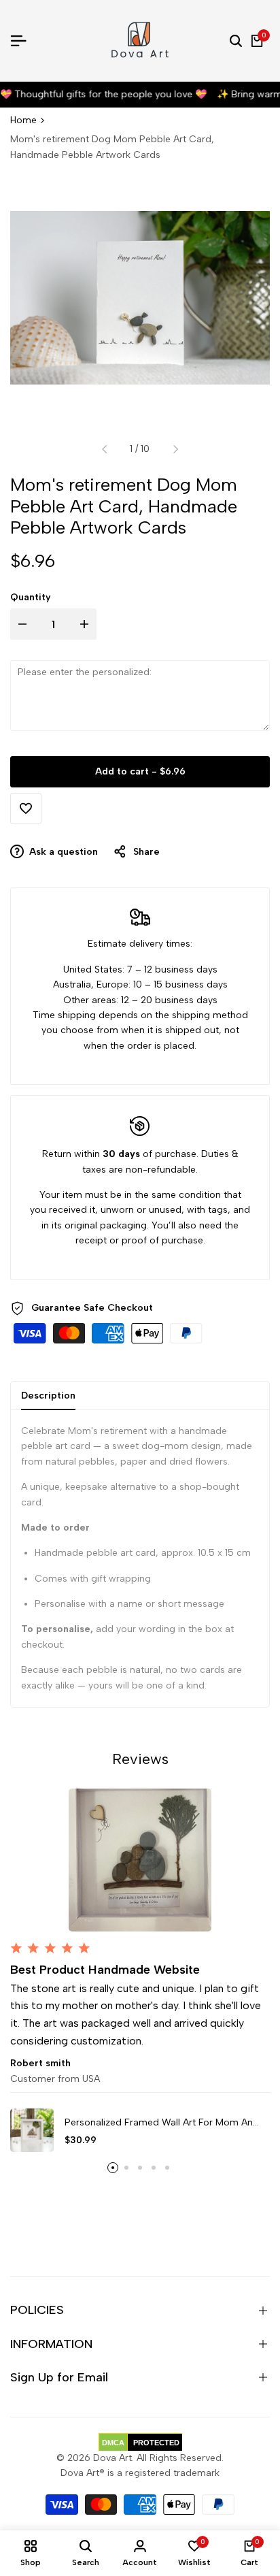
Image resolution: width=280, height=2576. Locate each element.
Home (23, 120)
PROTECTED (156, 2443)
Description (48, 1396)
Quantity (31, 597)
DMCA (113, 2443)
